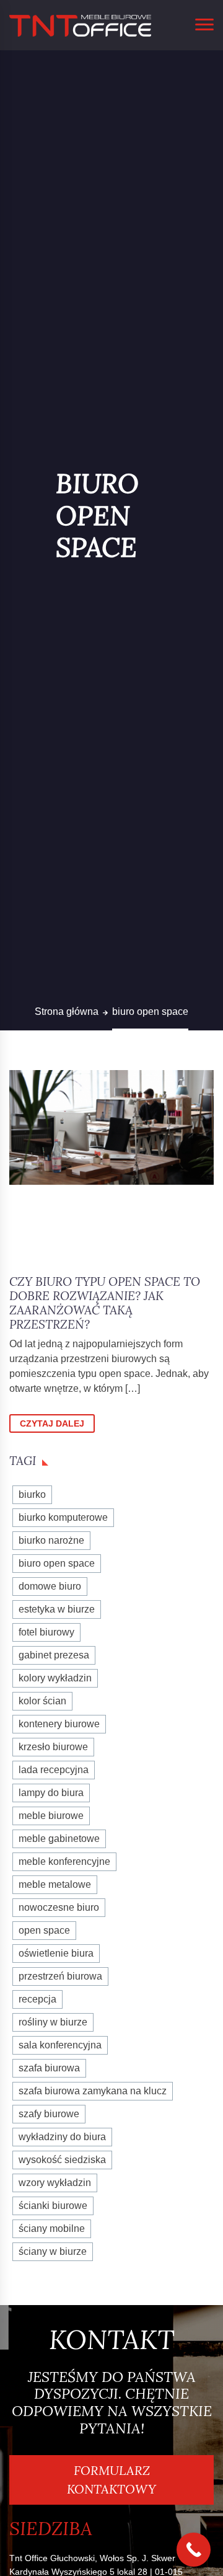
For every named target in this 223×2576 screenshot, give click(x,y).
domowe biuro (50, 1586)
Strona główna (67, 1011)
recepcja (37, 1999)
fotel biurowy (46, 1632)
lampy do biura (51, 1793)
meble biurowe (51, 1816)
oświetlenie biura (56, 1953)
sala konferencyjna (60, 2045)
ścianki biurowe (53, 2206)
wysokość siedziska (62, 2160)
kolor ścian (42, 1701)
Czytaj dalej (52, 1423)
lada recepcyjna (54, 1770)
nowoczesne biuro (59, 1907)
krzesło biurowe (53, 1747)
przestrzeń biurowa (60, 1976)
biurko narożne (51, 1540)
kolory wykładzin (55, 1678)
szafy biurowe (49, 2114)
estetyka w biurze (57, 1609)
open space (44, 1930)
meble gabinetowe (59, 1839)
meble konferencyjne (64, 1861)
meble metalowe (55, 1884)
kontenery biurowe (59, 1724)
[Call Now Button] (194, 2550)
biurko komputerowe (63, 1517)
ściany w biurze (53, 2251)
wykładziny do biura (62, 2137)
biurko (32, 1494)
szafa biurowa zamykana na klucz (93, 2091)
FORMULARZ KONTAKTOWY (111, 2480)
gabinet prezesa (54, 1655)
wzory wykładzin (55, 2183)
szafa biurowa (49, 2068)
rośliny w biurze (53, 2022)
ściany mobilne (52, 2229)
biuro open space (57, 1563)
